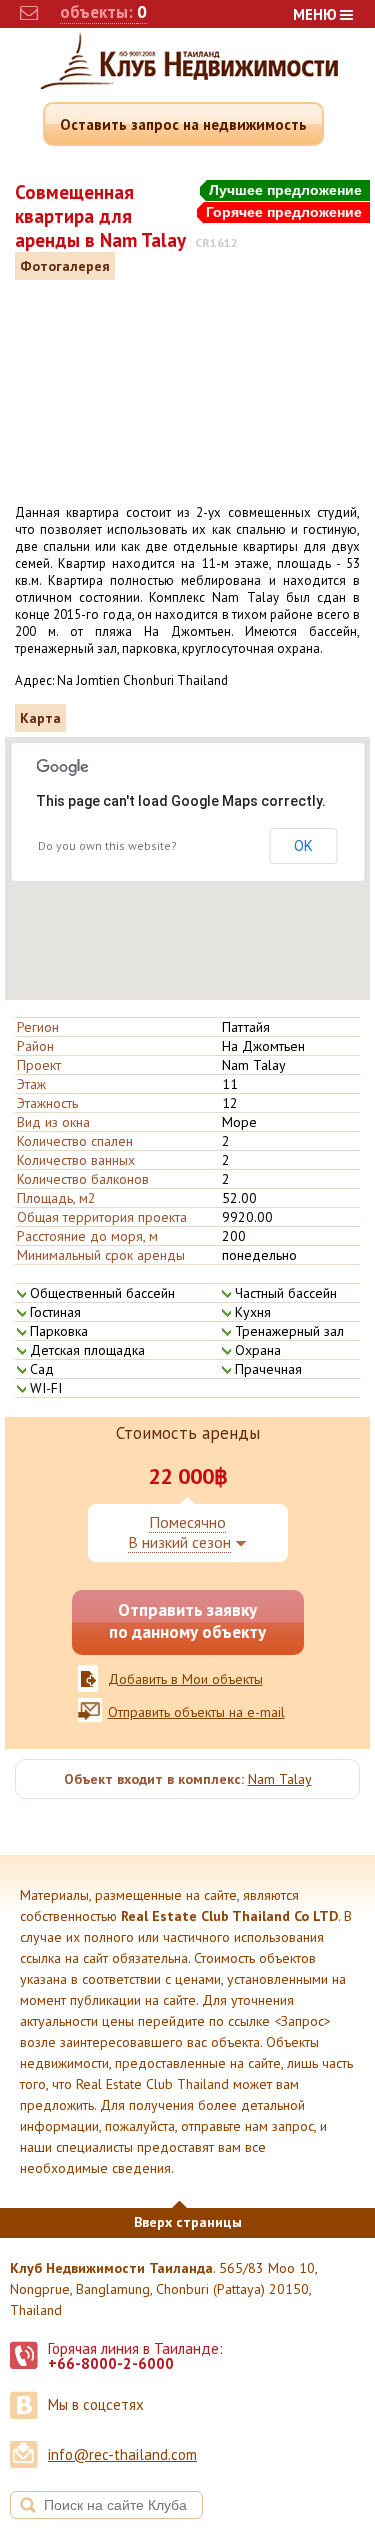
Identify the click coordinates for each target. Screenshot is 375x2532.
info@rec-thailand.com (122, 2454)
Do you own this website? (107, 845)
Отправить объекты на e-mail (196, 1712)
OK (303, 846)
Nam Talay (280, 1779)
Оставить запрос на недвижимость (183, 124)
